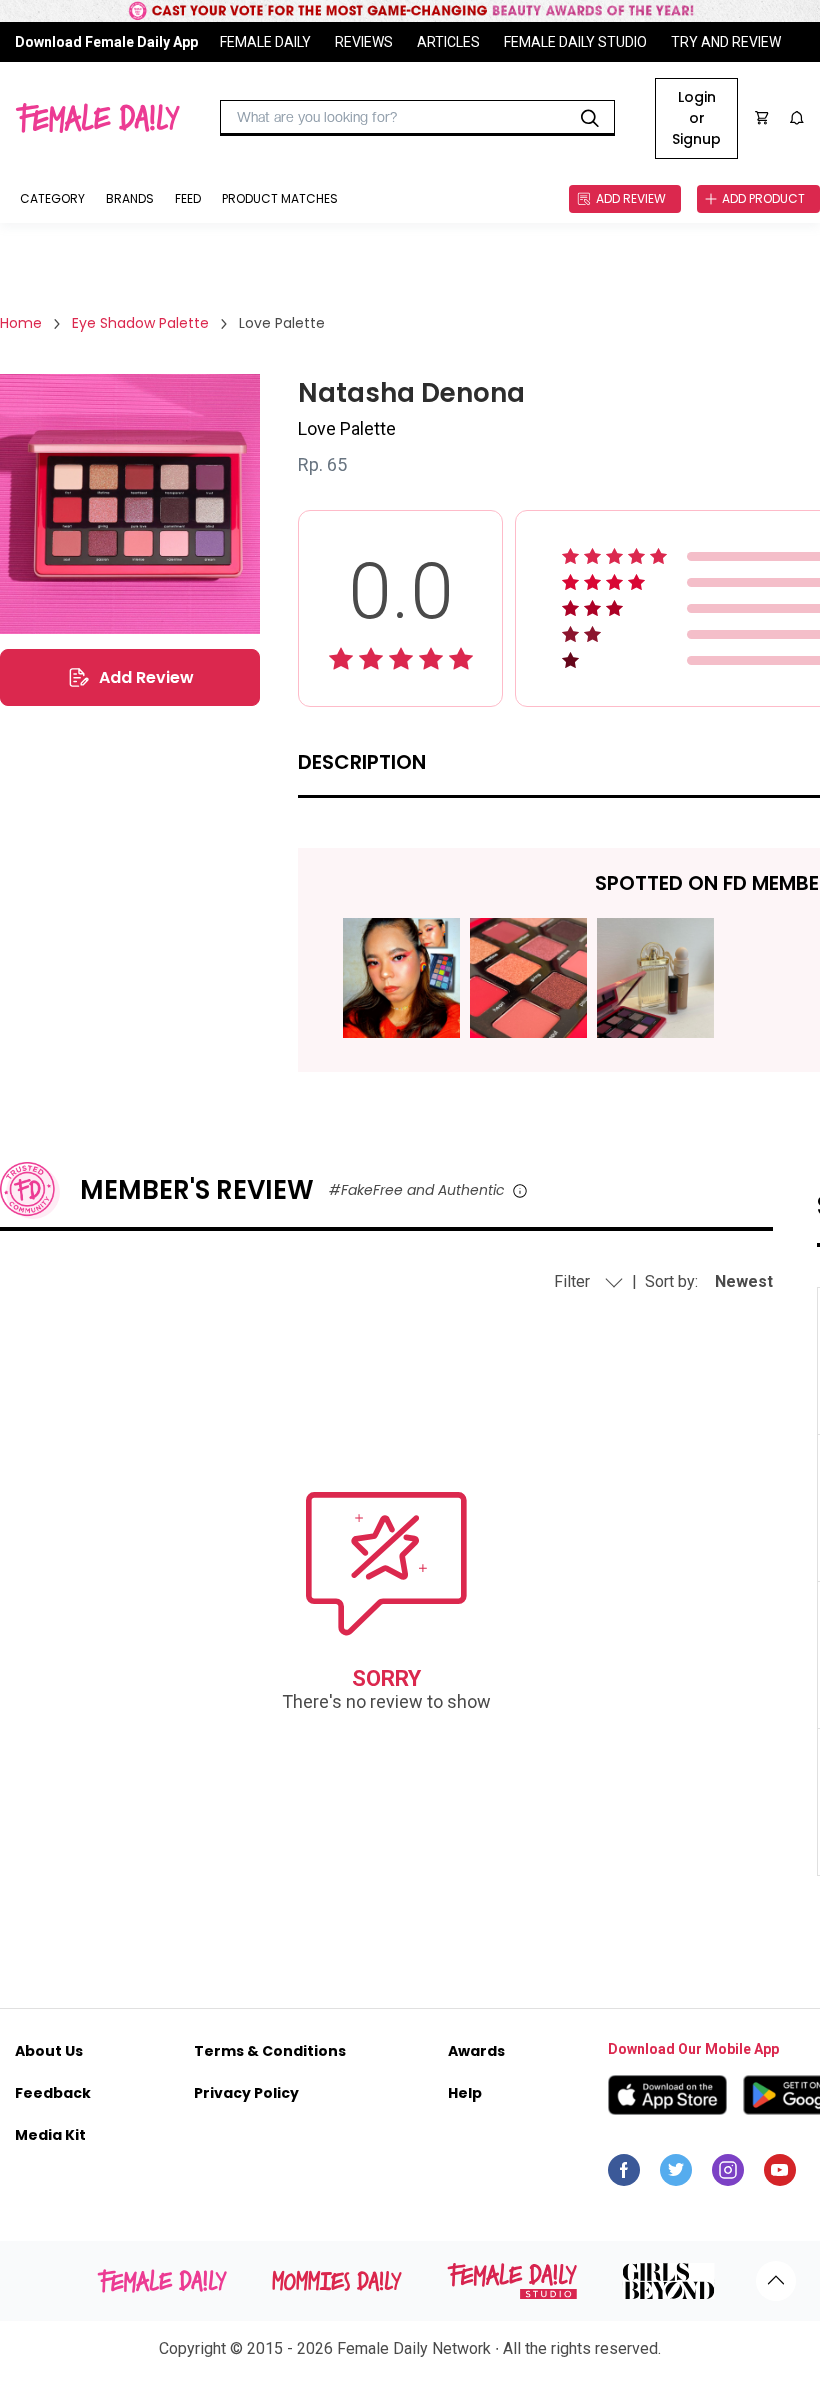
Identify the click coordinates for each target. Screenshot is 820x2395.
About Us (49, 2051)
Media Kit (50, 2135)
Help (465, 2093)
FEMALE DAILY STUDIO (575, 42)
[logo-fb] (624, 2175)
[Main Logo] (97, 118)
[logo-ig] (728, 2175)
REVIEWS (364, 42)
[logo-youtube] (780, 2175)
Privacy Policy (246, 2093)
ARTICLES (448, 42)
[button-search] (590, 118)
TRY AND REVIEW (726, 42)
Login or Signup (696, 118)
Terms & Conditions (270, 2051)
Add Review (146, 677)
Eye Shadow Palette (140, 323)
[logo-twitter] (676, 2175)
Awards (476, 2051)
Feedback (53, 2093)
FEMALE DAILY (265, 42)
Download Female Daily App (106, 42)
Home (21, 323)
